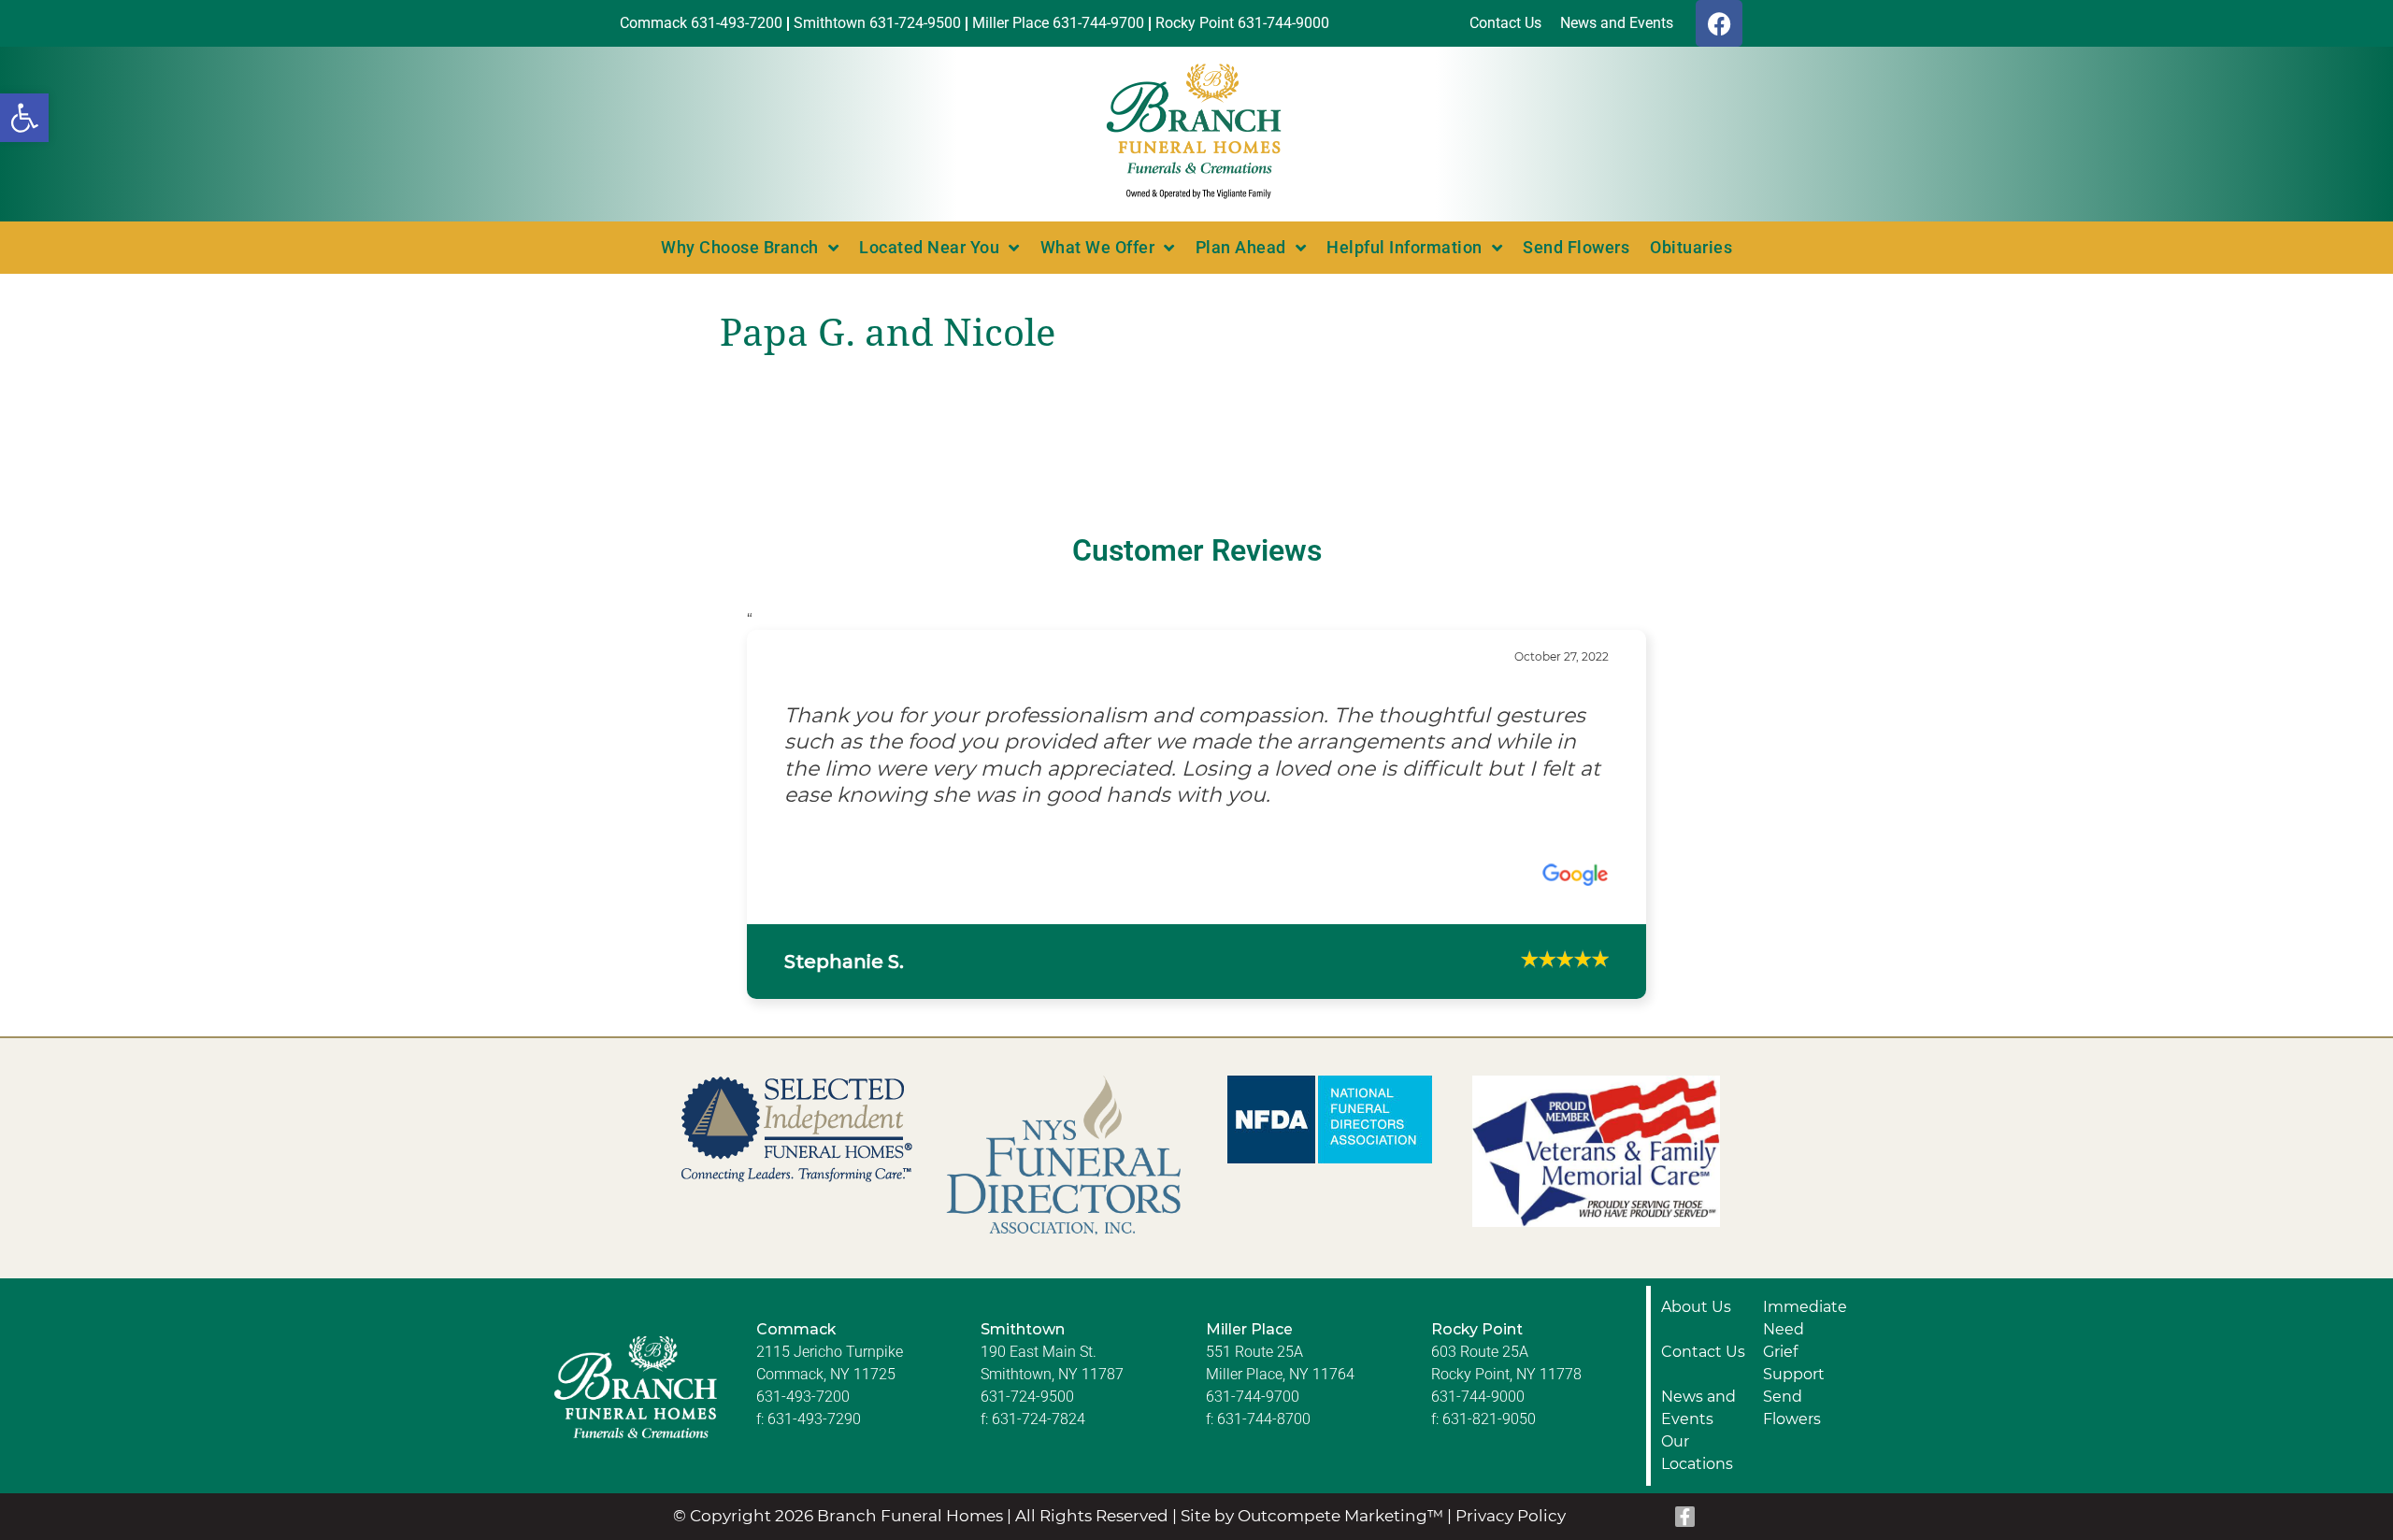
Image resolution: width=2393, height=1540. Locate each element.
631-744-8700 (1264, 1445)
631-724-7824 (1039, 1445)
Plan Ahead (1241, 247)
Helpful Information (1404, 247)
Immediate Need (1805, 1344)
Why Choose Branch (740, 247)
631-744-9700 (1253, 1423)
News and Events (1698, 1434)
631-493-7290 (814, 1445)
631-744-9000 (1478, 1423)
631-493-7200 (803, 1423)
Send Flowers (1576, 247)
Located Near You (929, 247)
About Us (1696, 1333)
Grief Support (1794, 1389)
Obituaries (1691, 247)
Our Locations (1697, 1479)
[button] (24, 118)
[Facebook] (1719, 23)
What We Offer (1098, 247)
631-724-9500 (1027, 1423)
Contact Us (1703, 1378)
